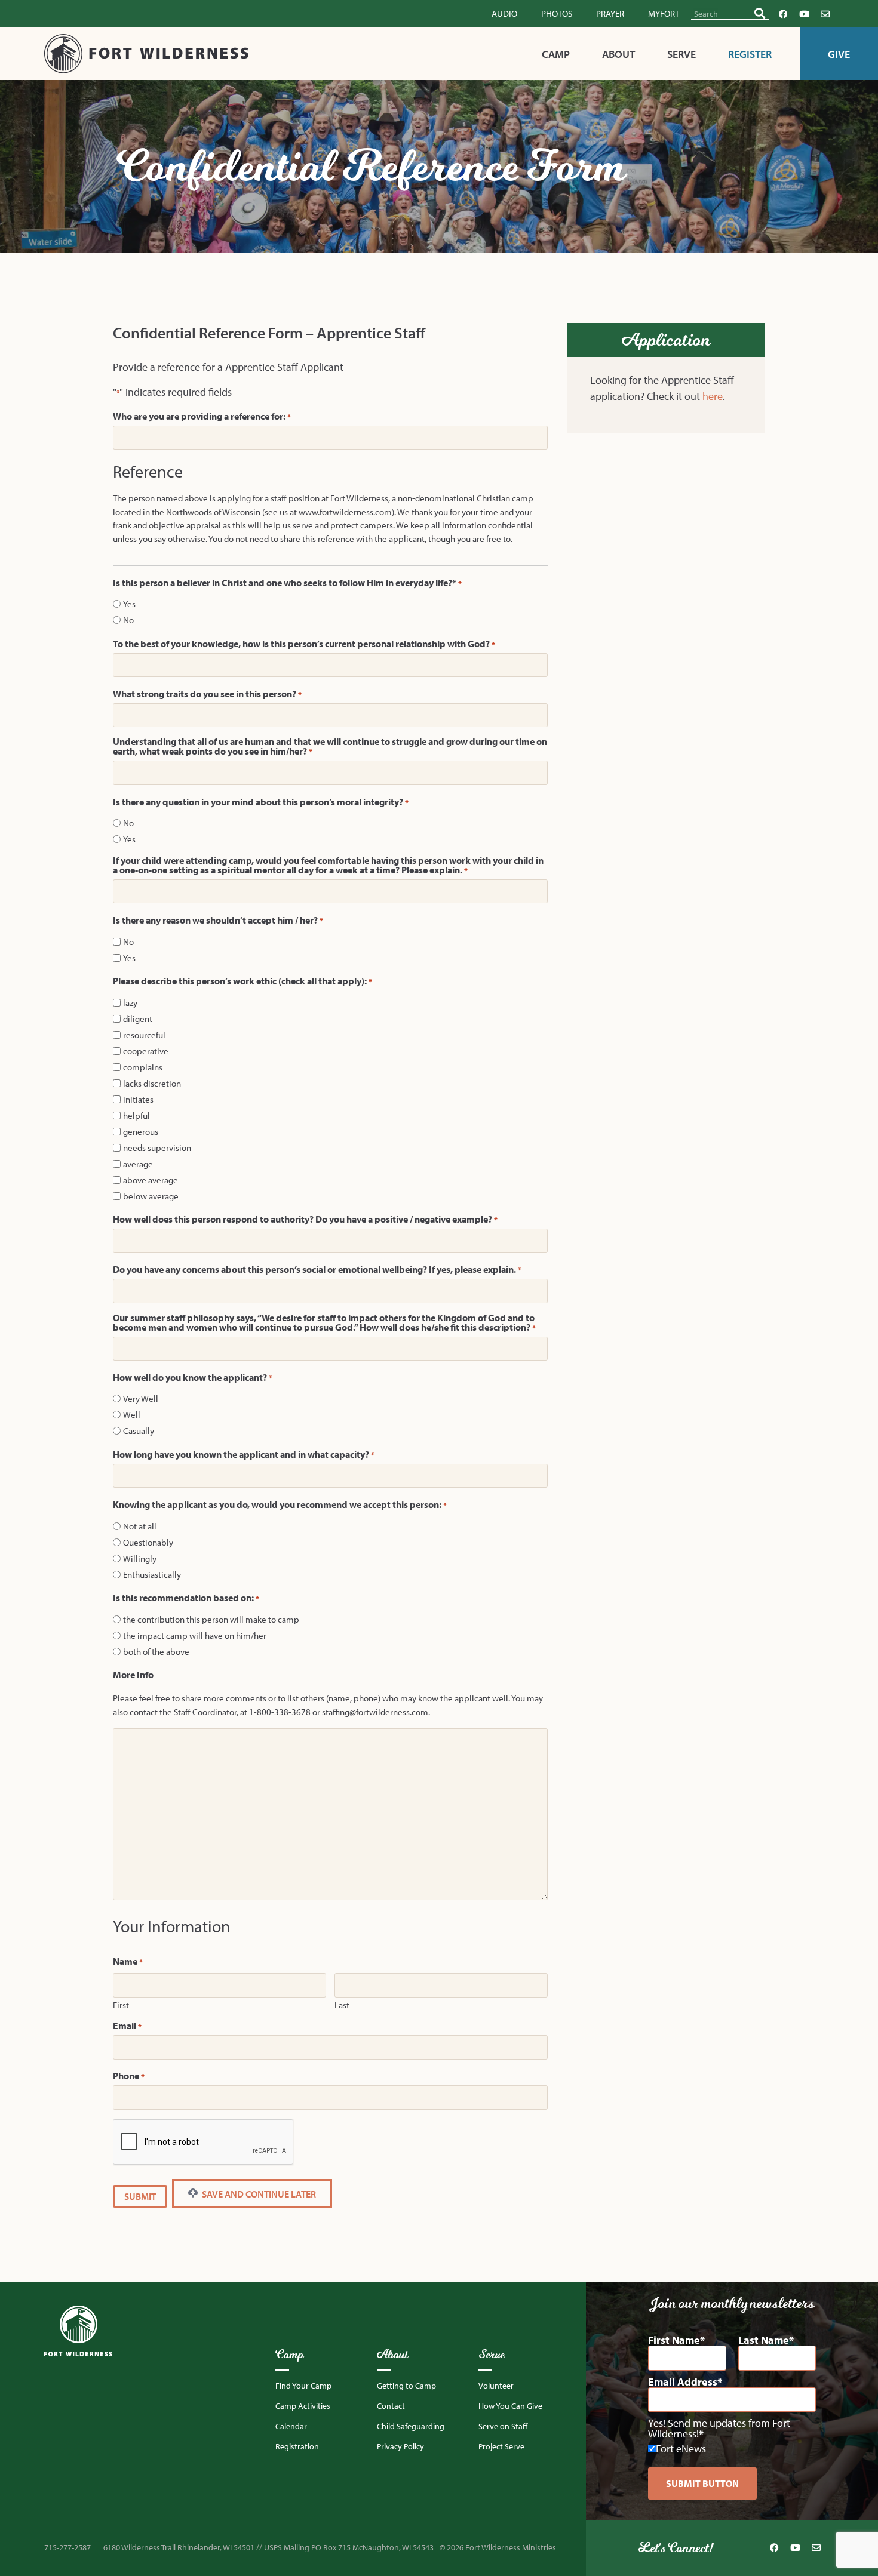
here (713, 396)
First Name (674, 2340)
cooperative (146, 1051)
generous (141, 1132)
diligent (138, 1019)
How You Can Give (510, 2406)
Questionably (148, 1542)
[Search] (760, 13)
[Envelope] (825, 14)
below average (151, 1196)
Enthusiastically (152, 1575)
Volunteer (496, 2386)
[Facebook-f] (784, 14)
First (121, 2004)
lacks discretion (152, 1083)
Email (127, 2026)
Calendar (291, 2426)
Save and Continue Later (258, 2194)
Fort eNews (681, 2449)
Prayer (610, 13)
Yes (129, 604)
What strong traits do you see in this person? (207, 694)
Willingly (140, 1558)
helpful (136, 1115)
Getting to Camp (406, 2386)
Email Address (683, 2382)
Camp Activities (303, 2406)
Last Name (764, 2340)
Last (342, 2004)
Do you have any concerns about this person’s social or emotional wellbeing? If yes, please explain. (317, 1269)
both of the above (156, 1652)
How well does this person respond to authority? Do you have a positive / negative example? (305, 1219)
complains (143, 1067)
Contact (391, 2406)
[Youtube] (805, 14)
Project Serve (501, 2446)
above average (151, 1180)
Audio (504, 13)
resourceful (144, 1035)
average (138, 1164)
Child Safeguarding (411, 2426)
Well (132, 1415)
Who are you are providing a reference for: (202, 416)
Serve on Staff (503, 2426)
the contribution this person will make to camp (211, 1619)
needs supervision (157, 1148)
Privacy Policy (400, 2446)
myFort (664, 13)
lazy (130, 1003)
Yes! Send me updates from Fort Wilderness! (719, 2429)
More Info (133, 1675)
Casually (139, 1431)
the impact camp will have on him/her (195, 1635)
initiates (138, 1099)
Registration (297, 2446)
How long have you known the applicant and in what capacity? (244, 1454)
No (128, 620)
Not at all (140, 1526)
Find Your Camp (303, 2386)
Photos (557, 13)
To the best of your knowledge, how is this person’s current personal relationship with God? (304, 644)
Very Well (141, 1398)
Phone (129, 2076)
